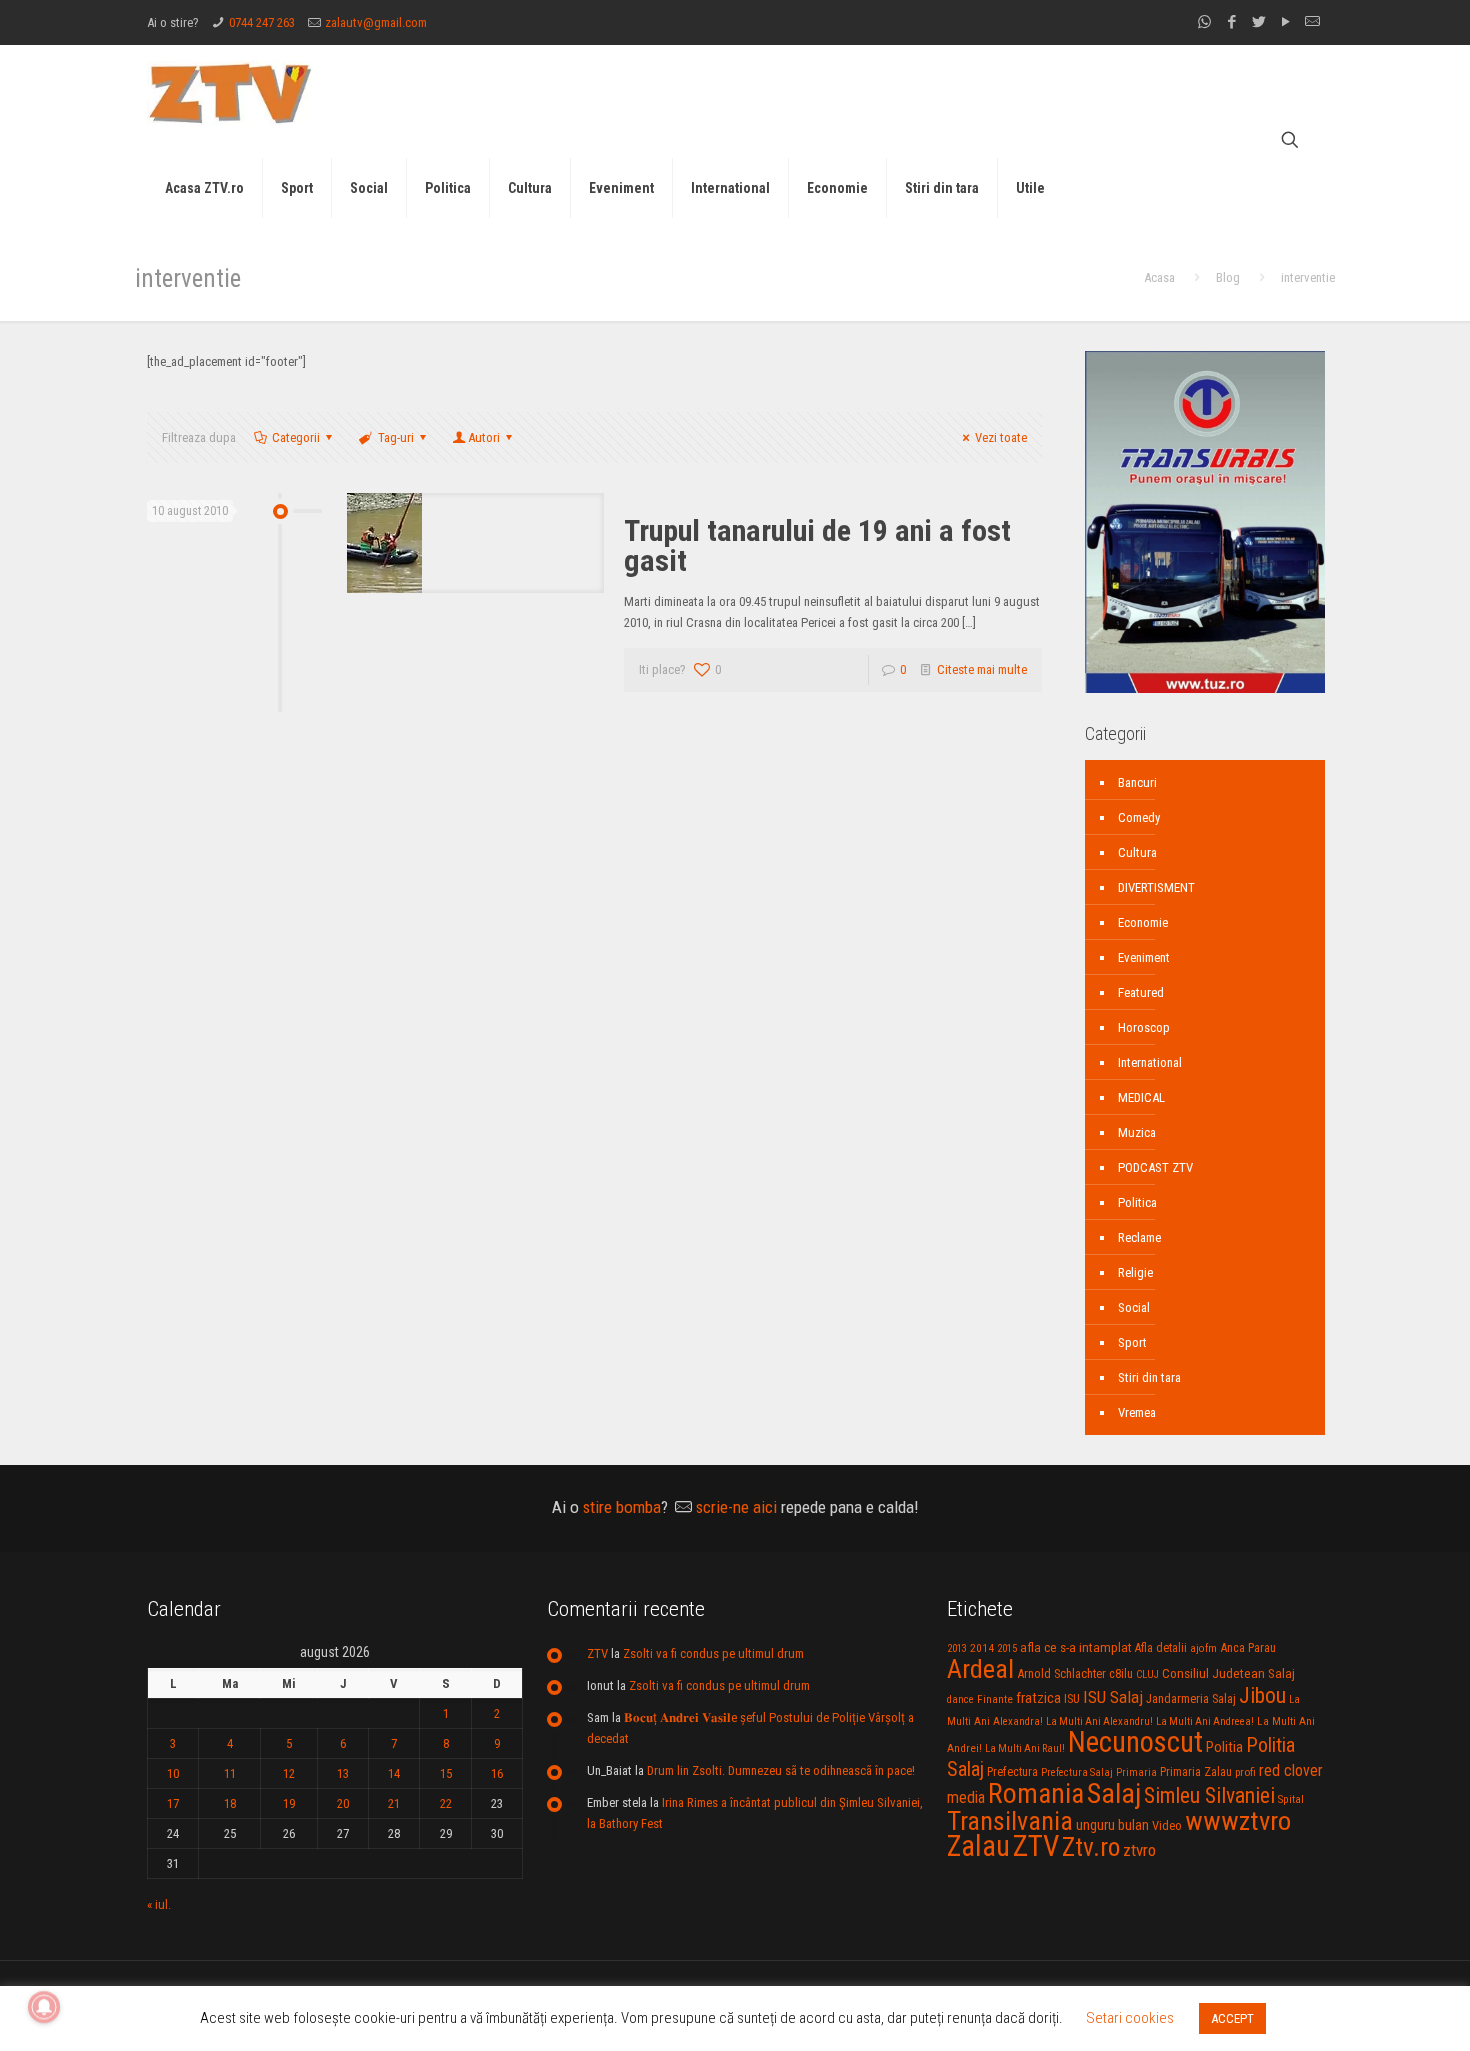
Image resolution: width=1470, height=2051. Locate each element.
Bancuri (1137, 782)
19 (289, 1803)
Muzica (1137, 1132)
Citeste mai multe (982, 669)
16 (497, 1773)
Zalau (978, 1846)
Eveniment (1144, 957)
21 (394, 1803)
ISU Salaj (1113, 1697)
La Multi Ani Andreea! (1205, 1721)
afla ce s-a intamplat (1076, 1647)
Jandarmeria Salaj (1191, 1698)
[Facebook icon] (1231, 22)
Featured (1141, 992)
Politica (1137, 1202)
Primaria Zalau (1196, 1772)
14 (394, 1773)
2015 (1007, 1648)
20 (343, 1803)
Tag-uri (396, 437)
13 (343, 1773)
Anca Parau (1248, 1647)
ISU (1072, 1699)
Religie (1135, 1272)
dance (960, 1699)
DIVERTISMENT (1156, 887)
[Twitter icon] (1258, 22)
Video (1167, 1825)
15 (446, 1773)
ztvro (1139, 1850)
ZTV (597, 1653)
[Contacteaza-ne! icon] (1312, 22)
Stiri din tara (1149, 1377)
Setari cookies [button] (1130, 2018)
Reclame (1139, 1237)
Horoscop (1144, 1027)
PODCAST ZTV (1155, 1167)
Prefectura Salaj (1077, 1772)
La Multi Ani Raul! (1025, 1748)
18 (230, 1803)
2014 (982, 1648)
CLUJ (1147, 1674)
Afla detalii (1161, 1648)
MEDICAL (1141, 1097)
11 (230, 1773)
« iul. (159, 1904)
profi (1245, 1772)
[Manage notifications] (44, 2007)
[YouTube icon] (1285, 22)
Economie (1143, 922)
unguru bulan (1112, 1825)
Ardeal (980, 1669)
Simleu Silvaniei (1209, 1795)
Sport (1132, 1342)
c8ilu (1121, 1673)
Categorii (296, 437)
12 (289, 1773)
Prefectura (1012, 1772)
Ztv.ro (1091, 1847)
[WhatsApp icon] (1204, 22)
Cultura (1137, 852)
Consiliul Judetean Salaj (1228, 1673)
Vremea (1137, 1412)
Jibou (1262, 1695)
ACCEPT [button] (1232, 2018)
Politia (1224, 1747)
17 (173, 1803)
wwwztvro (1238, 1820)
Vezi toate (1001, 437)
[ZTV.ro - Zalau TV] (230, 92)
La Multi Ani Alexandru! (1099, 1721)
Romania (1036, 1794)
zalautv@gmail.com (376, 22)
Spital (1291, 1799)
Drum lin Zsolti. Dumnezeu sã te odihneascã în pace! (781, 1770)
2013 (957, 1648)
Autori (484, 437)
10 (173, 1773)
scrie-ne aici (736, 1507)
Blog (1228, 277)
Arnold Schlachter (1061, 1673)
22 (446, 1803)
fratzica (1038, 1698)
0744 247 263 (262, 22)
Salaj (1114, 1793)
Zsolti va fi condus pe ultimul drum (713, 1653)
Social (1134, 1307)
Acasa (1159, 277)
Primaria (1136, 1772)
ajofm (1203, 1648)
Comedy (1139, 817)
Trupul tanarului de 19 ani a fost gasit (817, 545)
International (1150, 1062)
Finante (995, 1699)
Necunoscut (1135, 1742)
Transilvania (1010, 1821)
